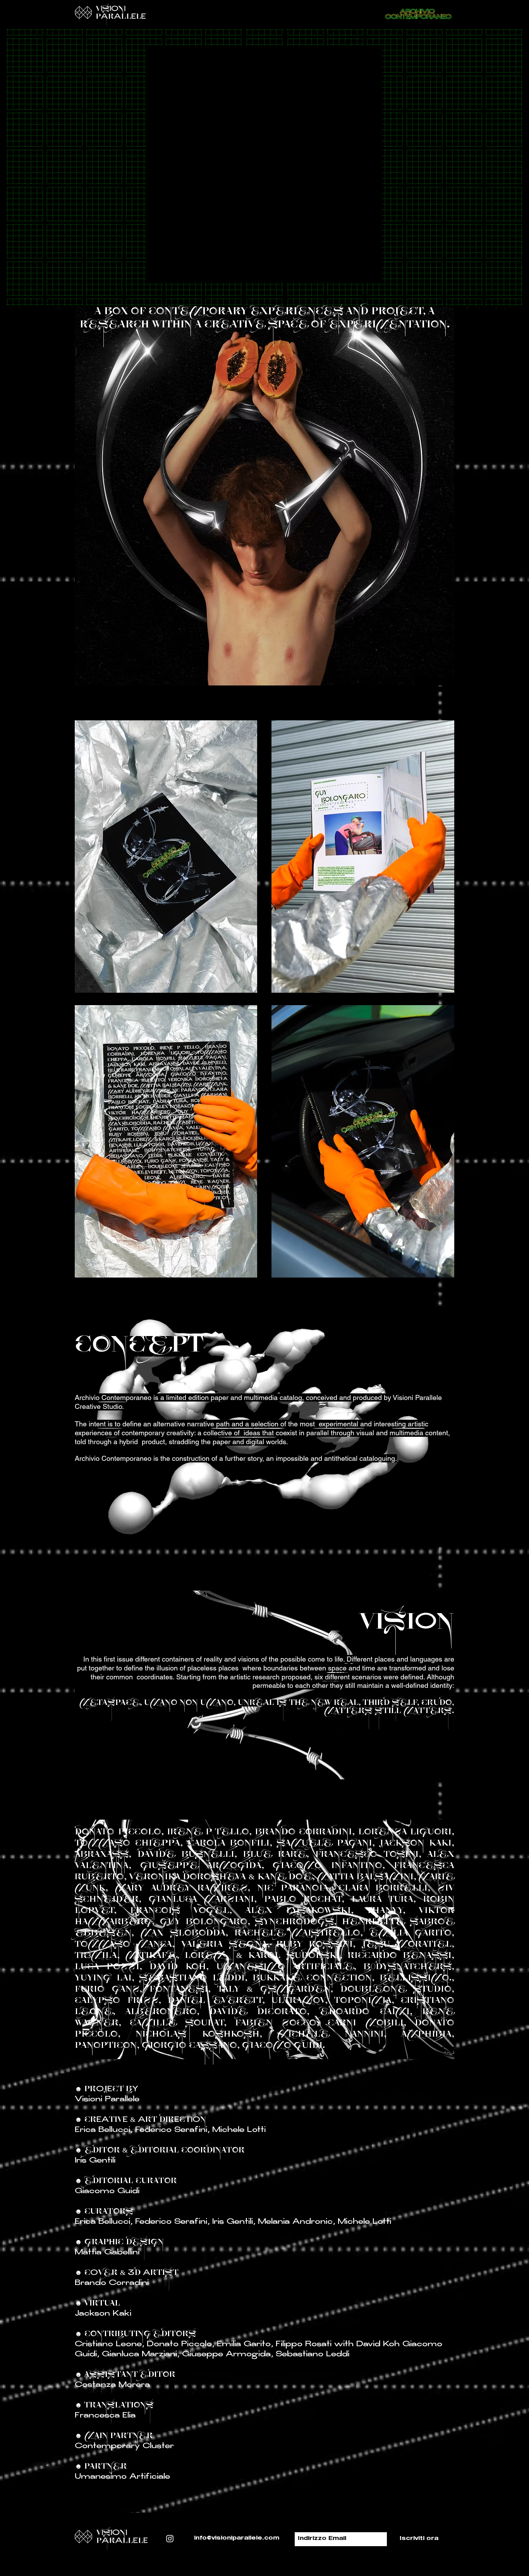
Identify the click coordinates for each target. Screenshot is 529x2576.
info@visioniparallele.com (237, 2538)
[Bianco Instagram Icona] (170, 2539)
